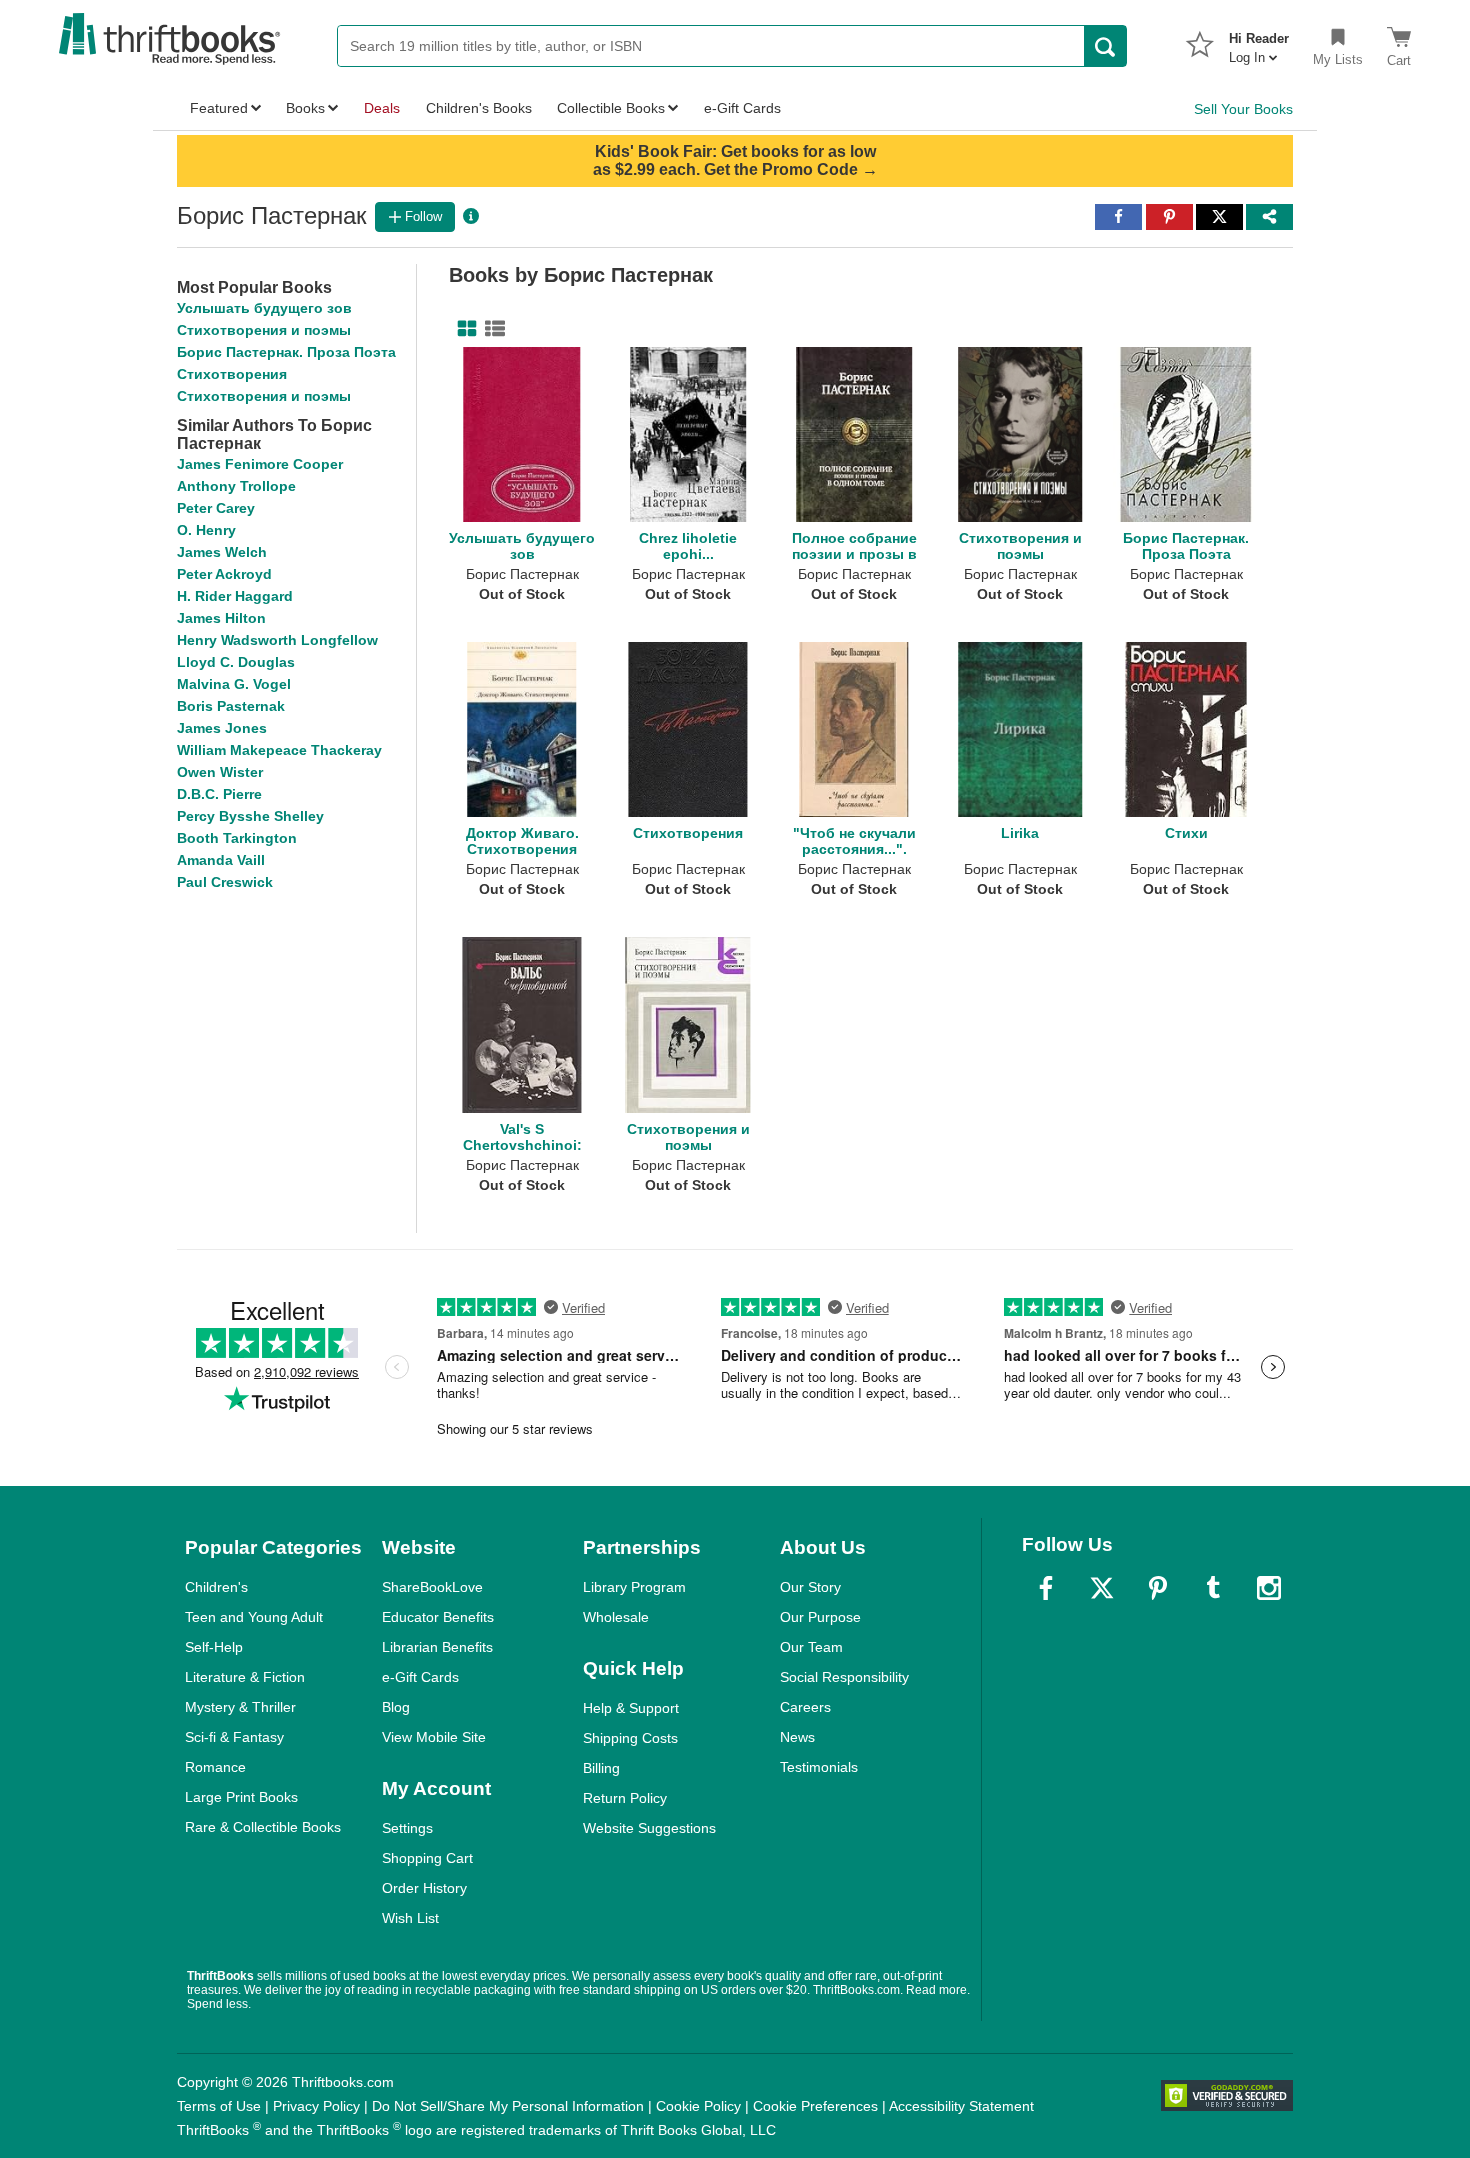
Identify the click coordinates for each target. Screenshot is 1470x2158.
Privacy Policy (316, 2106)
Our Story (810, 1587)
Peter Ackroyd (224, 574)
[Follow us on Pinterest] (1158, 1588)
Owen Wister (220, 772)
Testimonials (819, 1767)
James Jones (222, 728)
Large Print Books (241, 1797)
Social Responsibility (844, 1677)
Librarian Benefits (437, 1647)
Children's (216, 1587)
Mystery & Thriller (240, 1707)
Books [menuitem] (305, 108)
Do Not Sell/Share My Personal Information (508, 2106)
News (797, 1737)
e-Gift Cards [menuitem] (742, 108)
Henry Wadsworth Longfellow (277, 640)
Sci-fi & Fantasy (234, 1737)
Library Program (634, 1587)
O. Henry (206, 530)
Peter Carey (216, 508)
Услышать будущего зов (264, 308)
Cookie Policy (698, 2106)
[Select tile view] (491, 329)
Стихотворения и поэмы (264, 330)
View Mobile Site (434, 1737)
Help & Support (631, 1708)
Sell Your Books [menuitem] (1243, 109)
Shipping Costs (630, 1738)
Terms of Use (219, 2106)
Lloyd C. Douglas (236, 662)
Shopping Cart (427, 1858)
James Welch (222, 552)
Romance (215, 1767)
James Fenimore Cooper (260, 464)
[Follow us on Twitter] (1102, 1588)
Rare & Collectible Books (263, 1827)
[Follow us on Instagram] (1269, 1588)
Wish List (410, 1918)
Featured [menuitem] (219, 108)
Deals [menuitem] (382, 108)
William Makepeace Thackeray (279, 750)
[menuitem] (1259, 42)
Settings (407, 1828)
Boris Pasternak (231, 706)
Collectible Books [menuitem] (611, 108)
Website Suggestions (649, 1828)
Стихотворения (232, 374)
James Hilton (221, 618)
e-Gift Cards (420, 1677)
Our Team (811, 1647)
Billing (601, 1768)
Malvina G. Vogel (234, 684)
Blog (396, 1707)
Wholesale (616, 1617)
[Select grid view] (463, 329)
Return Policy (625, 1798)
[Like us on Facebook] (1046, 1588)
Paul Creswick (225, 882)
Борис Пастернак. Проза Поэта (286, 352)
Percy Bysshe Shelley (250, 816)
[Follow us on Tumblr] (1213, 1588)
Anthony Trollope (236, 486)
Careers (805, 1707)
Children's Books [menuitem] (479, 108)
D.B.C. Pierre (219, 794)
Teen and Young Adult (254, 1617)
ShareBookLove (432, 1587)
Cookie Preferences (815, 2106)
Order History (424, 1888)
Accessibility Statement (961, 2106)
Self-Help (214, 1647)
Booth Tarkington (237, 838)
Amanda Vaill (221, 860)
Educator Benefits (438, 1617)
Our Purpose (820, 1617)
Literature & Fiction (245, 1677)
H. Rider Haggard (235, 596)
